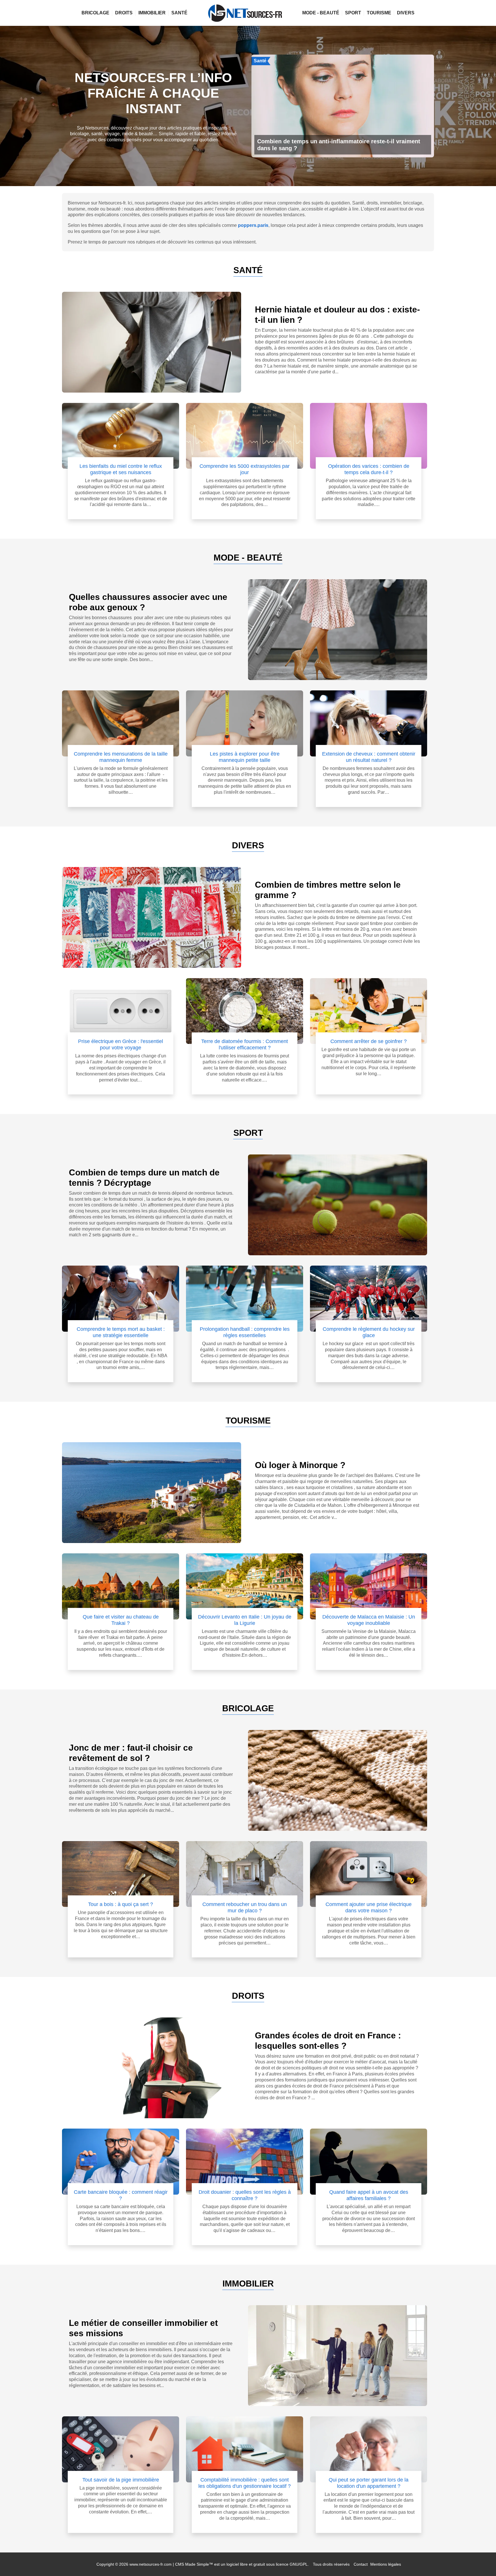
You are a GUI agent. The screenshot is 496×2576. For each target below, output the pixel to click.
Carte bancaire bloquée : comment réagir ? (121, 2195)
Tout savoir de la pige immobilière (121, 2480)
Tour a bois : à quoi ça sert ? (121, 1904)
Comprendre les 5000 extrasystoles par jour (245, 469)
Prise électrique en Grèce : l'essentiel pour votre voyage (121, 1044)
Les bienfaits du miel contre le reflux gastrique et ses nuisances (121, 469)
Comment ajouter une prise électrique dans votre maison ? (369, 1907)
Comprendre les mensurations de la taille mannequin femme (121, 757)
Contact (361, 2564)
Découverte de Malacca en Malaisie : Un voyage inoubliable (369, 1620)
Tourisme (379, 13)
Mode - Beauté (321, 13)
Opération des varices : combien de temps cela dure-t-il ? (369, 469)
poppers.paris (253, 225)
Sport (353, 13)
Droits (124, 13)
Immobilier (152, 13)
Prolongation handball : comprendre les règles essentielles (245, 1332)
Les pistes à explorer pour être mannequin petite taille (245, 757)
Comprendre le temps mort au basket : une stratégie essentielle (121, 1332)
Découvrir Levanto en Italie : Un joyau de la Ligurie (245, 1620)
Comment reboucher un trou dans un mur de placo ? (245, 1907)
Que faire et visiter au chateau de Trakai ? (121, 1620)
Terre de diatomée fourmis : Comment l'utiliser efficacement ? (245, 1044)
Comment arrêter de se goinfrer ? (369, 1041)
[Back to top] (480, 2560)
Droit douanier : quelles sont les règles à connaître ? (245, 2195)
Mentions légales (386, 2564)
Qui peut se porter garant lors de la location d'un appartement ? (369, 2483)
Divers (406, 13)
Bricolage (95, 13)
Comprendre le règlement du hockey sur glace (369, 1332)
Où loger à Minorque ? (300, 1465)
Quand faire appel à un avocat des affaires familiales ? (369, 2195)
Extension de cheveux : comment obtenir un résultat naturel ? (369, 757)
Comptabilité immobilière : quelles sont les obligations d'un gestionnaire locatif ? (245, 2483)
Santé (179, 13)
